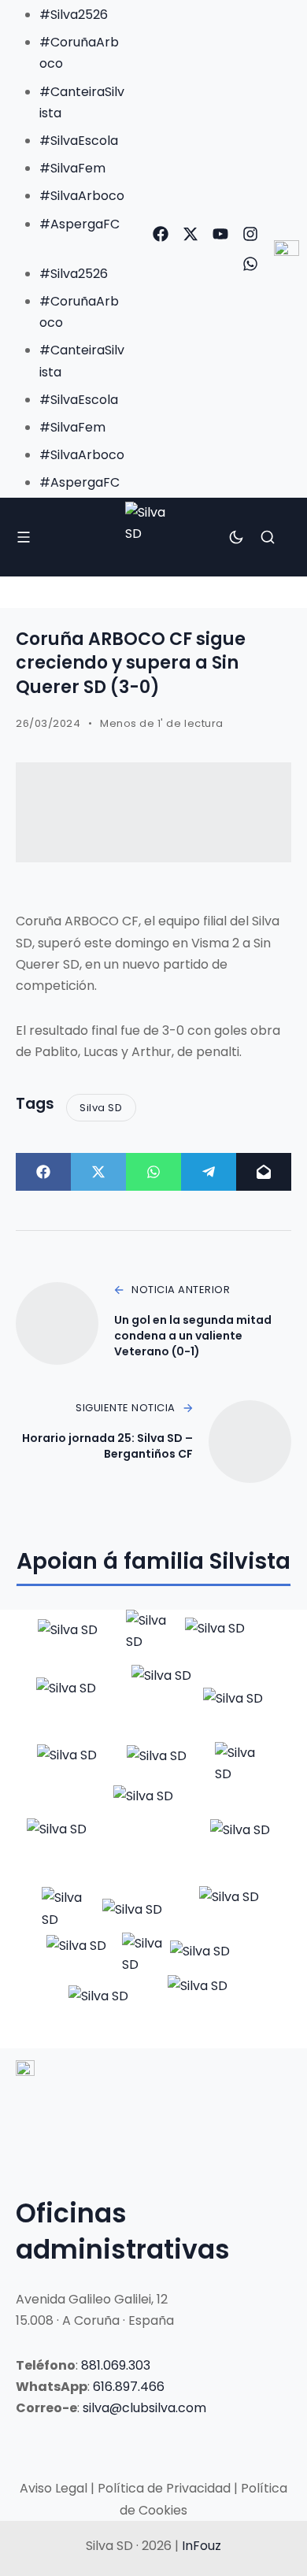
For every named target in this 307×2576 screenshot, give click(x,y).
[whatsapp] (250, 264)
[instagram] (250, 234)
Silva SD (101, 1108)
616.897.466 (129, 2387)
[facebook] (161, 234)
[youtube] (220, 234)
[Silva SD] (154, 537)
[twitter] (190, 234)
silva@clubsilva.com (144, 2408)
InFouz (202, 2546)
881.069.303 (116, 2365)
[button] (67, 245)
